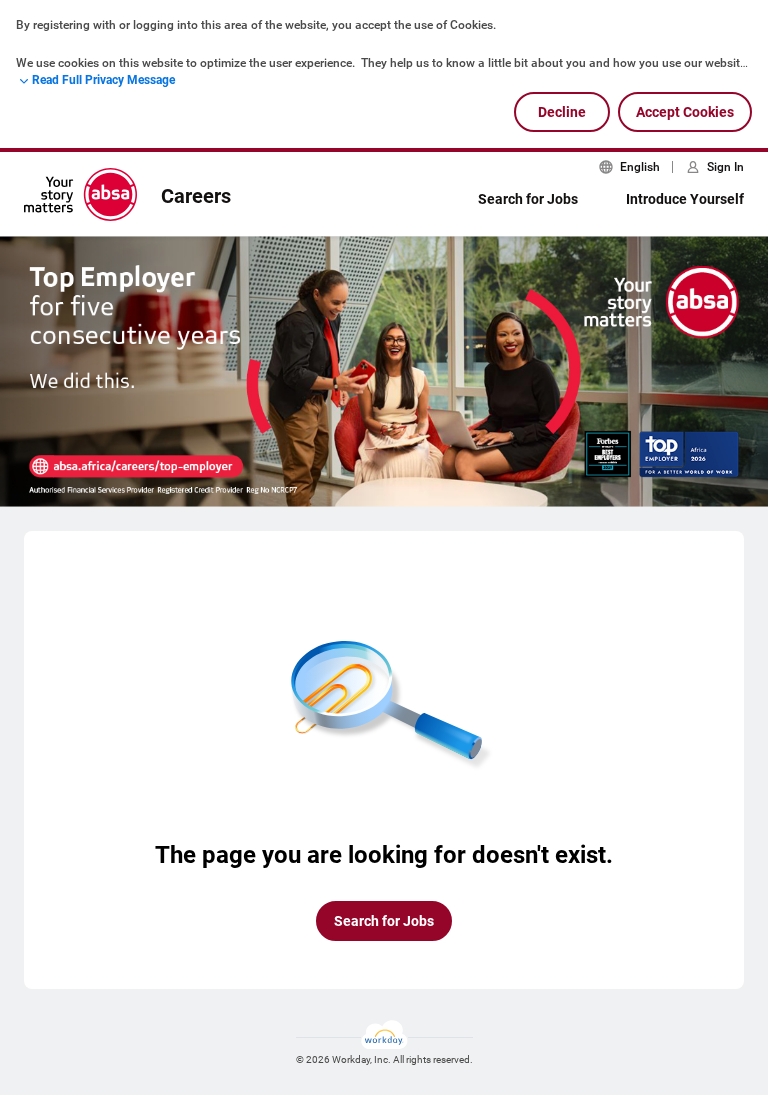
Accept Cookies (685, 112)
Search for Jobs (528, 199)
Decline (562, 112)
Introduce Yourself (685, 199)
